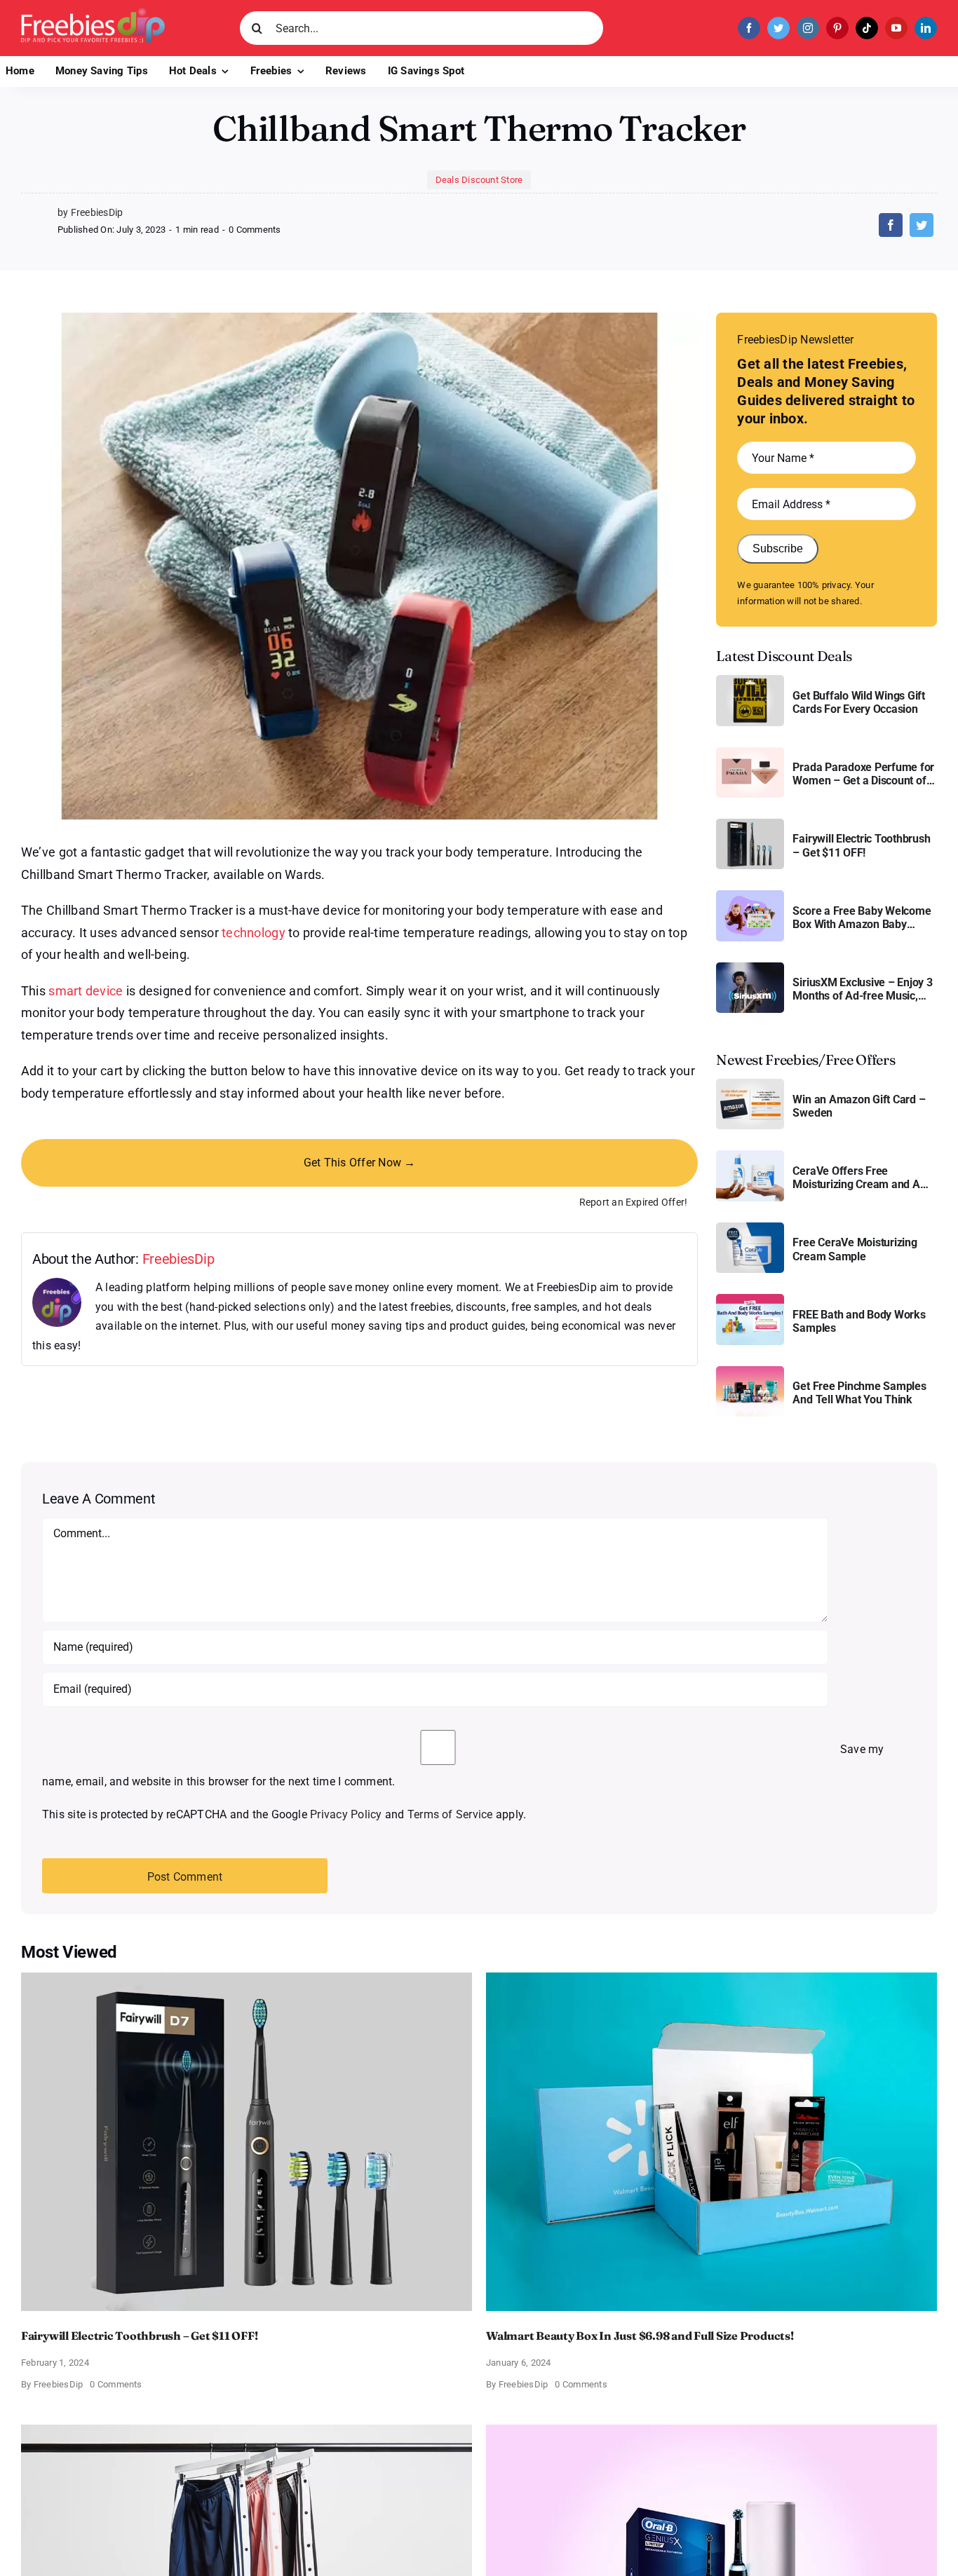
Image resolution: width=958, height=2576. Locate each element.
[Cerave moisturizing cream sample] (750, 1228)
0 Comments (255, 230)
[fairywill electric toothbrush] (750, 824)
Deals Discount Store (479, 180)
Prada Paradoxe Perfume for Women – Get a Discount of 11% (863, 774)
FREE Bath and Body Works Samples (859, 1321)
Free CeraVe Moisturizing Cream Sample (855, 1249)
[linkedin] (926, 28)
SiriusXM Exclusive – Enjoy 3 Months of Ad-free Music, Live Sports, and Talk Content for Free (864, 989)
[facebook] (749, 28)
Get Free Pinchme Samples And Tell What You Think (859, 1393)
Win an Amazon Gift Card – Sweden (859, 1106)
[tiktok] (867, 28)
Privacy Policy (346, 1814)
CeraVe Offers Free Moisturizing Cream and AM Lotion (861, 1178)
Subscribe (778, 548)
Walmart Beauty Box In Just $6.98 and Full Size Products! (640, 2336)
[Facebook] (891, 225)
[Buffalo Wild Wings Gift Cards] (750, 680)
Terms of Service (450, 1814)
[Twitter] (922, 225)
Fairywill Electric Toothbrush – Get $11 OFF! (861, 845)
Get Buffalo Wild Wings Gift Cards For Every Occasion (859, 702)
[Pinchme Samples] (750, 1371)
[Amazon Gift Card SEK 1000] (750, 1084)
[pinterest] (837, 28)
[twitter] (778, 28)
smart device (86, 991)
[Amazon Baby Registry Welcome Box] (750, 895)
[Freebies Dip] (93, 13)
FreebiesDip (178, 1259)
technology (254, 933)
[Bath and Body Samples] (750, 1299)
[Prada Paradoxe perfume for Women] (750, 752)
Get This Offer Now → (360, 1163)
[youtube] (896, 28)
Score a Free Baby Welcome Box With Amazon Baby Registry (862, 918)
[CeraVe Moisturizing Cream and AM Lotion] (750, 1156)
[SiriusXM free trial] (750, 968)
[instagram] (808, 28)
